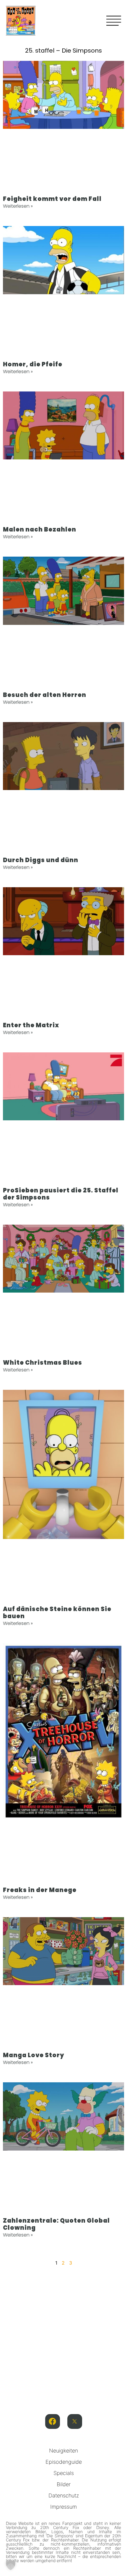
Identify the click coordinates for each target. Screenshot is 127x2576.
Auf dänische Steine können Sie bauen (57, 1613)
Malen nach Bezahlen (40, 529)
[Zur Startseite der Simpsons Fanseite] (21, 34)
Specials (64, 2473)
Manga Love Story (34, 2055)
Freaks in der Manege (40, 1890)
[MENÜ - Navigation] (114, 21)
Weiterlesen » (18, 206)
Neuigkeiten (63, 2451)
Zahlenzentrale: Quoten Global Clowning (56, 2224)
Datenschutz (64, 2495)
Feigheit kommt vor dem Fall (52, 199)
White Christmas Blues (43, 1363)
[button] (11, 2565)
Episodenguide (64, 2462)
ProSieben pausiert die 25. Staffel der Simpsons (61, 1194)
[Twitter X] (75, 2421)
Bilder (64, 2484)
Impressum (63, 2507)
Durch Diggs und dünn (41, 860)
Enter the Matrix (31, 1025)
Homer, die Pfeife (33, 364)
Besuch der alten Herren (45, 695)
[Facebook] (53, 2421)
